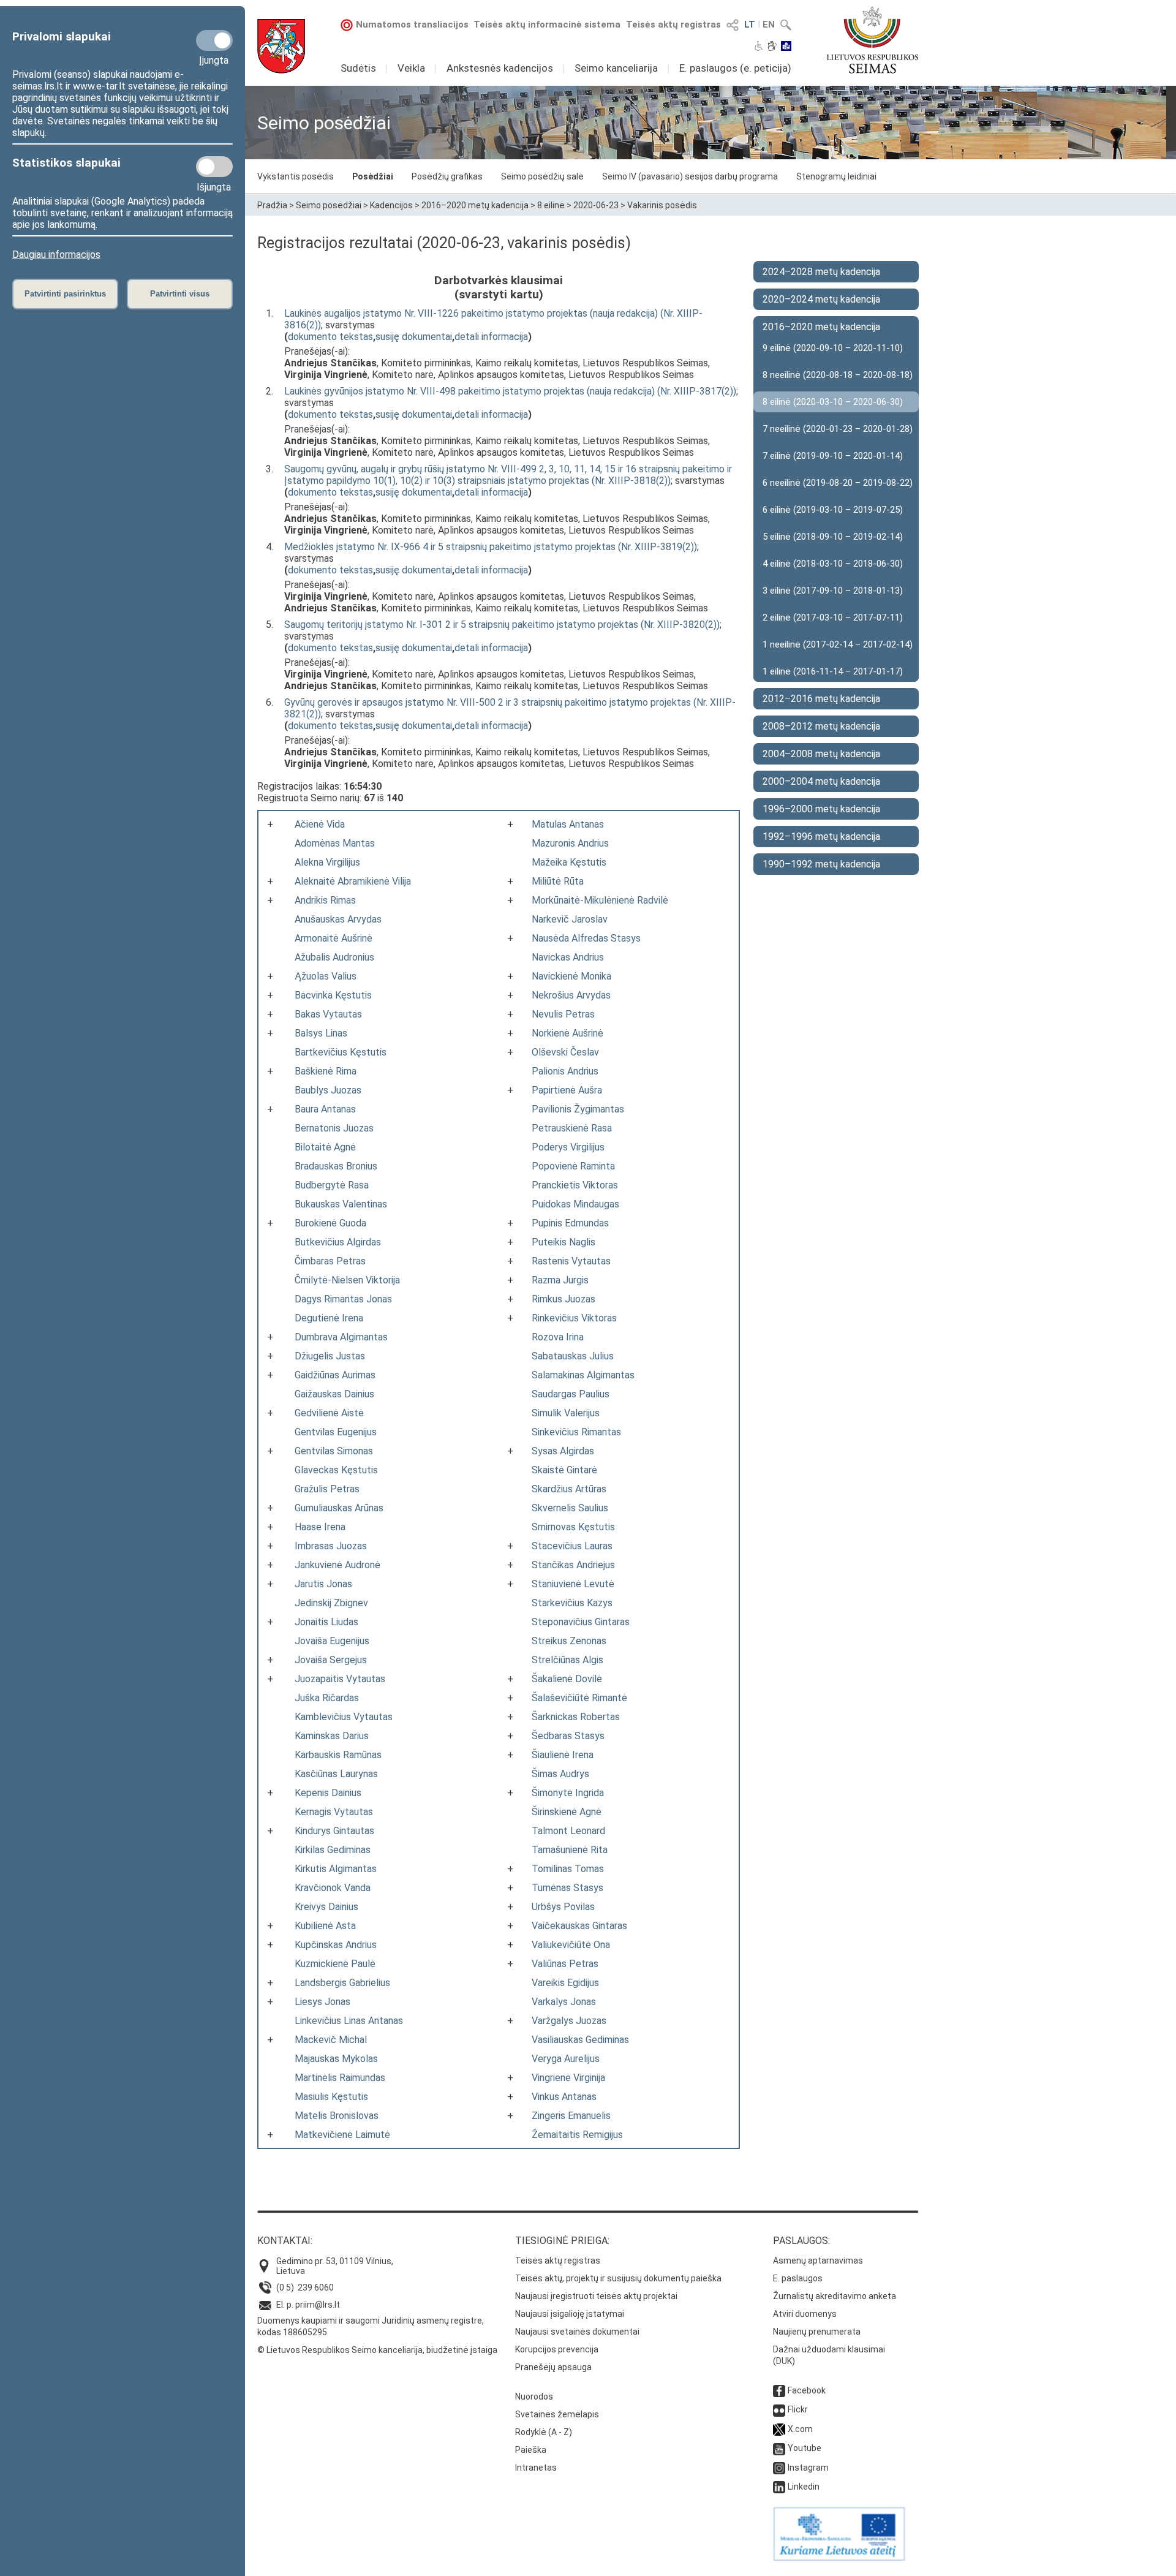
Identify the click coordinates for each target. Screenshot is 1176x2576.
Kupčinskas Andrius (336, 1945)
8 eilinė (551, 205)
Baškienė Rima (326, 1071)
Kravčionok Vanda (333, 1888)
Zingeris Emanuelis (571, 2116)
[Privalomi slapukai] (214, 40)
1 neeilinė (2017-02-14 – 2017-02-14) (838, 644)
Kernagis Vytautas (334, 1812)
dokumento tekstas (330, 337)
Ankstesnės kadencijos (500, 68)
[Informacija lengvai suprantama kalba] (786, 47)
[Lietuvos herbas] (281, 46)
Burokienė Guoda (330, 1223)
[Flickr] (779, 2409)
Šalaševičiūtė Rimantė (579, 1698)
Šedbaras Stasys (568, 1736)
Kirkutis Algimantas (336, 1869)
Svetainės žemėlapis (557, 2414)
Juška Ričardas (327, 1698)
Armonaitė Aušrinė (334, 938)
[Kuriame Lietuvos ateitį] (839, 2558)
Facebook (807, 2390)
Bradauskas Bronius (336, 1166)
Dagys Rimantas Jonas (343, 1299)
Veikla (411, 68)
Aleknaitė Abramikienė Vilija (353, 881)
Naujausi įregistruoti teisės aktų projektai (596, 2296)
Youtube (805, 2448)
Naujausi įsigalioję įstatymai (570, 2314)
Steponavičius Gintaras (581, 1622)
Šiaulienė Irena (563, 1755)
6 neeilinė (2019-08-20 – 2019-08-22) (838, 483)
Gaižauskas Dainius (334, 1394)
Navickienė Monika (571, 976)
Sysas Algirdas (563, 1451)
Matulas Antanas (568, 824)
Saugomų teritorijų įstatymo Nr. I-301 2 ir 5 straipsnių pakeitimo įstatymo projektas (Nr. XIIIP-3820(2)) (502, 625)
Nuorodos (534, 2397)
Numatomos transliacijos (412, 25)
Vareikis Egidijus (565, 1983)
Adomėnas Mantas (335, 843)
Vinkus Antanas (564, 2097)
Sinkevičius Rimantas (576, 1432)
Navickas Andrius (568, 957)
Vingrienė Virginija (568, 2078)
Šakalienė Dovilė (567, 1679)
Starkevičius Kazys (572, 1603)
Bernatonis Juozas (334, 1128)
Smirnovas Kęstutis (573, 1527)
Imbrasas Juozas (331, 1546)
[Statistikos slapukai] (214, 167)
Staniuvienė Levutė (573, 1584)
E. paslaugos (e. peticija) (735, 68)
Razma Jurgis (560, 1280)
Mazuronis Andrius (570, 843)
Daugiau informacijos (56, 255)
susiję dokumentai (414, 337)
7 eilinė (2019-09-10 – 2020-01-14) (833, 456)
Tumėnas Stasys (567, 1888)
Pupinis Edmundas (570, 1223)
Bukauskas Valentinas (341, 1204)
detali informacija (491, 337)
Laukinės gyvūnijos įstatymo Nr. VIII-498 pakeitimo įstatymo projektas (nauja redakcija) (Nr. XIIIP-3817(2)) (510, 391)
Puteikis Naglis (563, 1242)
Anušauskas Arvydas (338, 919)
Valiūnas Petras (565, 1964)
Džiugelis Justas (330, 1356)
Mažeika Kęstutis (569, 862)
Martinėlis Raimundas (340, 2078)
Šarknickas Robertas (576, 1717)
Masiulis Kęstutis (331, 2097)
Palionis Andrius (565, 1071)
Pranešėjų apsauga (553, 2367)
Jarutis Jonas (323, 1584)
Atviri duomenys (805, 2314)
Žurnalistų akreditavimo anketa (835, 2296)
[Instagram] (779, 2468)
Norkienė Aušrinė (567, 1033)
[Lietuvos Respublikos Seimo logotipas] (873, 40)
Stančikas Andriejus (573, 1565)
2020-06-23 (596, 205)
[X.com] (779, 2429)
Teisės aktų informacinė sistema (547, 25)
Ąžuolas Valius (326, 976)
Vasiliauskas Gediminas (580, 2040)
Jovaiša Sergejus (331, 1660)
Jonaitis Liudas (326, 1622)
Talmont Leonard (568, 1831)
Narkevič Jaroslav (570, 919)
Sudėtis (358, 68)
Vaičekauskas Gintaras (579, 1926)
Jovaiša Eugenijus (332, 1641)
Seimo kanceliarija (616, 68)
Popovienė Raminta (573, 1166)
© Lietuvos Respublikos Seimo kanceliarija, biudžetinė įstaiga (377, 2350)
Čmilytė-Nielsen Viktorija (347, 1280)
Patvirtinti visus (180, 294)
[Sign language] (772, 47)
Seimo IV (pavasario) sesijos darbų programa (690, 176)
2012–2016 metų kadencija (821, 699)
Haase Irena (320, 1527)
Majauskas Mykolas (336, 2059)
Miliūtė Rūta (558, 881)
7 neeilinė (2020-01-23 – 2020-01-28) (838, 429)
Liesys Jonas (322, 2002)
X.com (800, 2429)
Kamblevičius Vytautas (344, 1717)
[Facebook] (779, 2390)
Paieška (531, 2450)
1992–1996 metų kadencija (821, 837)
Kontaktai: (285, 2241)
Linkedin (804, 2487)
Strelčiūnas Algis (567, 1660)
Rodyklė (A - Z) (544, 2432)
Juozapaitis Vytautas (340, 1679)
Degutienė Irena (329, 1318)
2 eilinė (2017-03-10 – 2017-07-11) (833, 618)
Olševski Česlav (565, 1052)
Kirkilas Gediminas (333, 1850)
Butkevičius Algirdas (338, 1242)
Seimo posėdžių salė (542, 176)
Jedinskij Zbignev (331, 1603)
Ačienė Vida (320, 824)
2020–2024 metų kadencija (821, 299)
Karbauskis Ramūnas (338, 1755)
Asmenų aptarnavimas (818, 2261)
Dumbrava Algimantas (341, 1337)
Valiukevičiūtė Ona (571, 1945)
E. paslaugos (798, 2278)
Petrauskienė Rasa (572, 1128)
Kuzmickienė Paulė (335, 1964)
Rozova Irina (558, 1337)
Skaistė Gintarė (564, 1470)
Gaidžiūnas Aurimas (335, 1375)
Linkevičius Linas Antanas (349, 2021)
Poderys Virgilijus (568, 1147)
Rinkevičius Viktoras (574, 1318)
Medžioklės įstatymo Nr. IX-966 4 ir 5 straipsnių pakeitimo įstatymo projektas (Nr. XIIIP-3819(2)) (491, 547)
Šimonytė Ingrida (568, 1793)
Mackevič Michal (331, 2040)
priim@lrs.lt (318, 2305)
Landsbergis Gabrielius (342, 1983)
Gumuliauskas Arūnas (339, 1508)
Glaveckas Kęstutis (336, 1470)
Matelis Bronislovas (337, 2116)
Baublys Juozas (328, 1090)
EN (769, 25)
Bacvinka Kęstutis (333, 995)
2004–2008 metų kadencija (821, 754)
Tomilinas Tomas (568, 1869)
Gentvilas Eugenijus (336, 1432)
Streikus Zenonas (569, 1641)
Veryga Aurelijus (566, 2059)
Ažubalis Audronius (334, 957)
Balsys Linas (321, 1033)
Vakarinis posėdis (662, 205)
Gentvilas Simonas (334, 1451)
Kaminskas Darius (332, 1736)
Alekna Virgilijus (327, 862)
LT (750, 25)
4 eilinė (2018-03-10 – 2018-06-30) (833, 564)
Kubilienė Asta (325, 1926)
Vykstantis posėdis (296, 176)
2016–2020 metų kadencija (475, 205)
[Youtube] (779, 2448)
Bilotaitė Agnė (325, 1147)
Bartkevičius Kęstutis (341, 1052)
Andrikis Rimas (325, 900)
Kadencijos (391, 205)
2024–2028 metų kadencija (821, 272)
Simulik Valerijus (566, 1413)
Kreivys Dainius (326, 1907)
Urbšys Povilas (563, 1907)
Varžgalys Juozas (569, 2021)
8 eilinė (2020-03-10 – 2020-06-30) (833, 402)
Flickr (798, 2409)
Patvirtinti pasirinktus (65, 294)
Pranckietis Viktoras (575, 1185)
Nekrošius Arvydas (571, 995)
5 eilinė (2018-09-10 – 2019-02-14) (833, 537)
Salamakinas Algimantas (583, 1375)
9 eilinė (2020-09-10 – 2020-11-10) (833, 348)
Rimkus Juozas (563, 1299)
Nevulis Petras (563, 1014)
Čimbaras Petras (330, 1261)
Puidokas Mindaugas (575, 1204)
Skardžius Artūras (569, 1489)
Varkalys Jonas (564, 2002)
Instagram (808, 2468)
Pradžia (272, 205)
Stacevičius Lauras (572, 1546)
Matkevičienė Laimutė (342, 2135)
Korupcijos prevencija (557, 2349)
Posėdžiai (373, 176)
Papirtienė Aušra (567, 1090)
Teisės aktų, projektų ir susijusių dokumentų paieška (618, 2278)
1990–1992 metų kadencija (821, 864)
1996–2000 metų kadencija (821, 809)
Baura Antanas (325, 1109)
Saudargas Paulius (571, 1394)
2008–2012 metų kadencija (821, 726)
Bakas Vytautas (328, 1014)
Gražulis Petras (327, 1489)
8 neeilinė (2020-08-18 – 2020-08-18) (838, 375)
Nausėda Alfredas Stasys (586, 938)
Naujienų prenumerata (817, 2332)
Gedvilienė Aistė (329, 1413)
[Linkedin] (779, 2487)
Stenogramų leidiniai (836, 176)
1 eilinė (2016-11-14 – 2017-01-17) (833, 671)
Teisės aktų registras (673, 25)
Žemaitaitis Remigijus (577, 2135)
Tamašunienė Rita (570, 1850)
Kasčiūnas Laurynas (336, 1774)
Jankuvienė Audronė (337, 1565)
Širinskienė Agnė (567, 1812)
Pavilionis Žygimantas (578, 1109)
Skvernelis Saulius (570, 1508)
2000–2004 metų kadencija (821, 781)
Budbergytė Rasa (332, 1185)
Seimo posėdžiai (329, 205)
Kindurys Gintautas (334, 1831)
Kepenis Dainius (328, 1793)
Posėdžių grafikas (447, 176)
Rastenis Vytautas (571, 1261)
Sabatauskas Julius (573, 1356)
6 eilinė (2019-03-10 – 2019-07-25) (833, 510)
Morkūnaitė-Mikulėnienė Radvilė (600, 900)
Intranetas (536, 2468)
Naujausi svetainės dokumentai (577, 2332)
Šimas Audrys (560, 1774)
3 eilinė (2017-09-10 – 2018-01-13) (833, 591)
